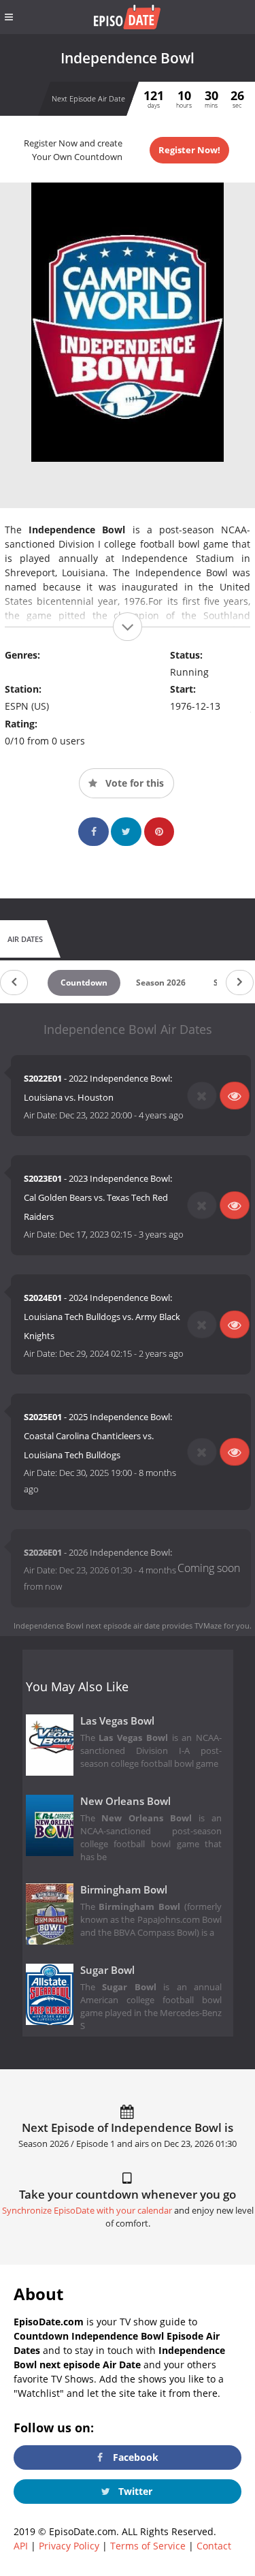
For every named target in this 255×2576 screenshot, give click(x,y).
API (21, 2546)
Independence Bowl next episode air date (87, 1625)
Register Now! (189, 150)
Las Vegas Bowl (117, 1721)
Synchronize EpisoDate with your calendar (87, 2211)
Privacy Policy (69, 2546)
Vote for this (133, 783)
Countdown (84, 983)
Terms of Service (148, 2546)
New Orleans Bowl (125, 1801)
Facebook (134, 2457)
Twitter (134, 2491)
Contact (214, 2546)
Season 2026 (161, 983)
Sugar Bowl (107, 1970)
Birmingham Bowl (124, 1890)
